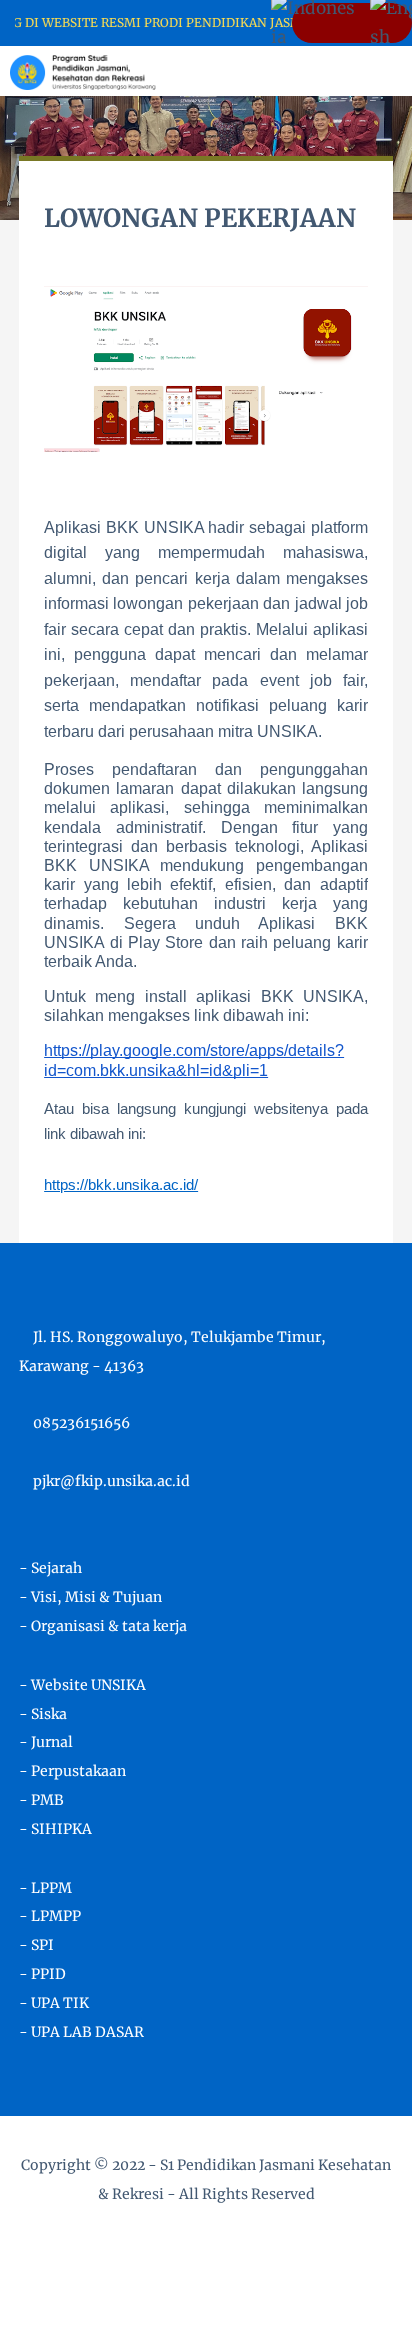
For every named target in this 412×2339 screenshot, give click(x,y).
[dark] (362, 71)
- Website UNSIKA (82, 1685)
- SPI (36, 1945)
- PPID (42, 1974)
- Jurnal (46, 1742)
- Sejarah (50, 1568)
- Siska (43, 1714)
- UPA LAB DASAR (81, 2032)
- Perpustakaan (72, 1771)
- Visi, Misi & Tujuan (90, 1597)
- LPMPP (50, 1916)
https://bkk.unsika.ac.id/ (121, 1184)
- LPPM (45, 1888)
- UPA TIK (54, 2003)
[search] (328, 71)
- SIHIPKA (55, 1829)
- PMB (41, 1800)
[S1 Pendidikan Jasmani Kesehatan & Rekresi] (83, 70)
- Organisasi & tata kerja (103, 1626)
